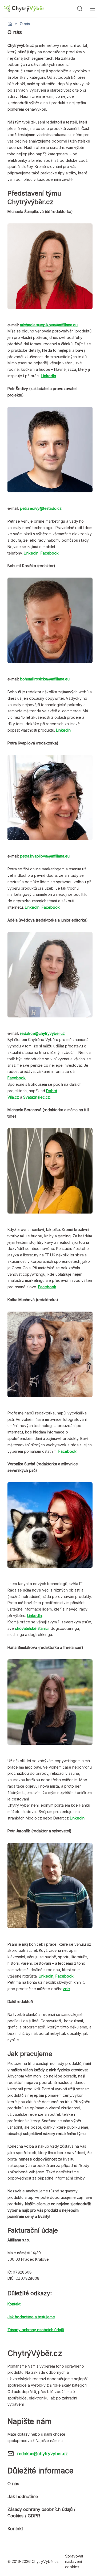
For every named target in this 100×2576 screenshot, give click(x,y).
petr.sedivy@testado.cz (41, 508)
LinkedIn (31, 553)
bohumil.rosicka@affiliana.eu (45, 679)
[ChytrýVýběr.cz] (24, 9)
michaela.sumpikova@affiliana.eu (49, 325)
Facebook (50, 553)
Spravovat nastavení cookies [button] (74, 2561)
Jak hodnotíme (23, 2496)
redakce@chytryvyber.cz (42, 1033)
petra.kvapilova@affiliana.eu (45, 856)
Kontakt (15, 2529)
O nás (13, 2484)
